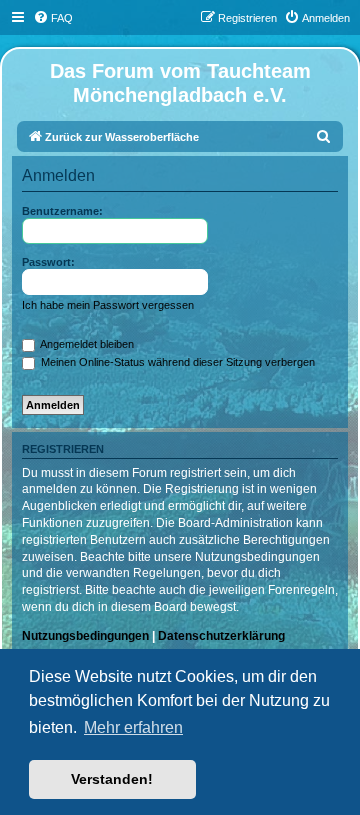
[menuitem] (53, 18)
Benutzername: (62, 211)
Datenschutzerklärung (221, 636)
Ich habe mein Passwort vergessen (108, 305)
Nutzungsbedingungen (85, 636)
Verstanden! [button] (112, 779)
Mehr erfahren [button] (133, 727)
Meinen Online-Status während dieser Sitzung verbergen (176, 362)
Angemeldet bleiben (86, 344)
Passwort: (48, 262)
